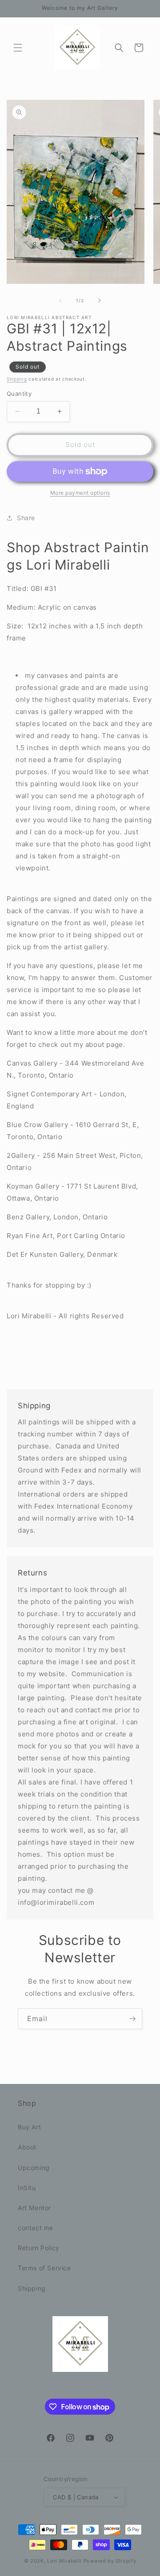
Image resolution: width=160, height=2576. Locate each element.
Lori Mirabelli (64, 2561)
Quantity (19, 394)
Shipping (17, 379)
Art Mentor (34, 2208)
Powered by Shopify (110, 2561)
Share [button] (26, 518)
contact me (36, 2228)
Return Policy (39, 2248)
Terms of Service (44, 2268)
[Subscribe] (132, 2019)
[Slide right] (100, 300)
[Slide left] (60, 300)
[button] (18, 48)
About (27, 2147)
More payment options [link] (80, 493)
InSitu (27, 2188)
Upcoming (34, 2168)
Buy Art (29, 2127)
